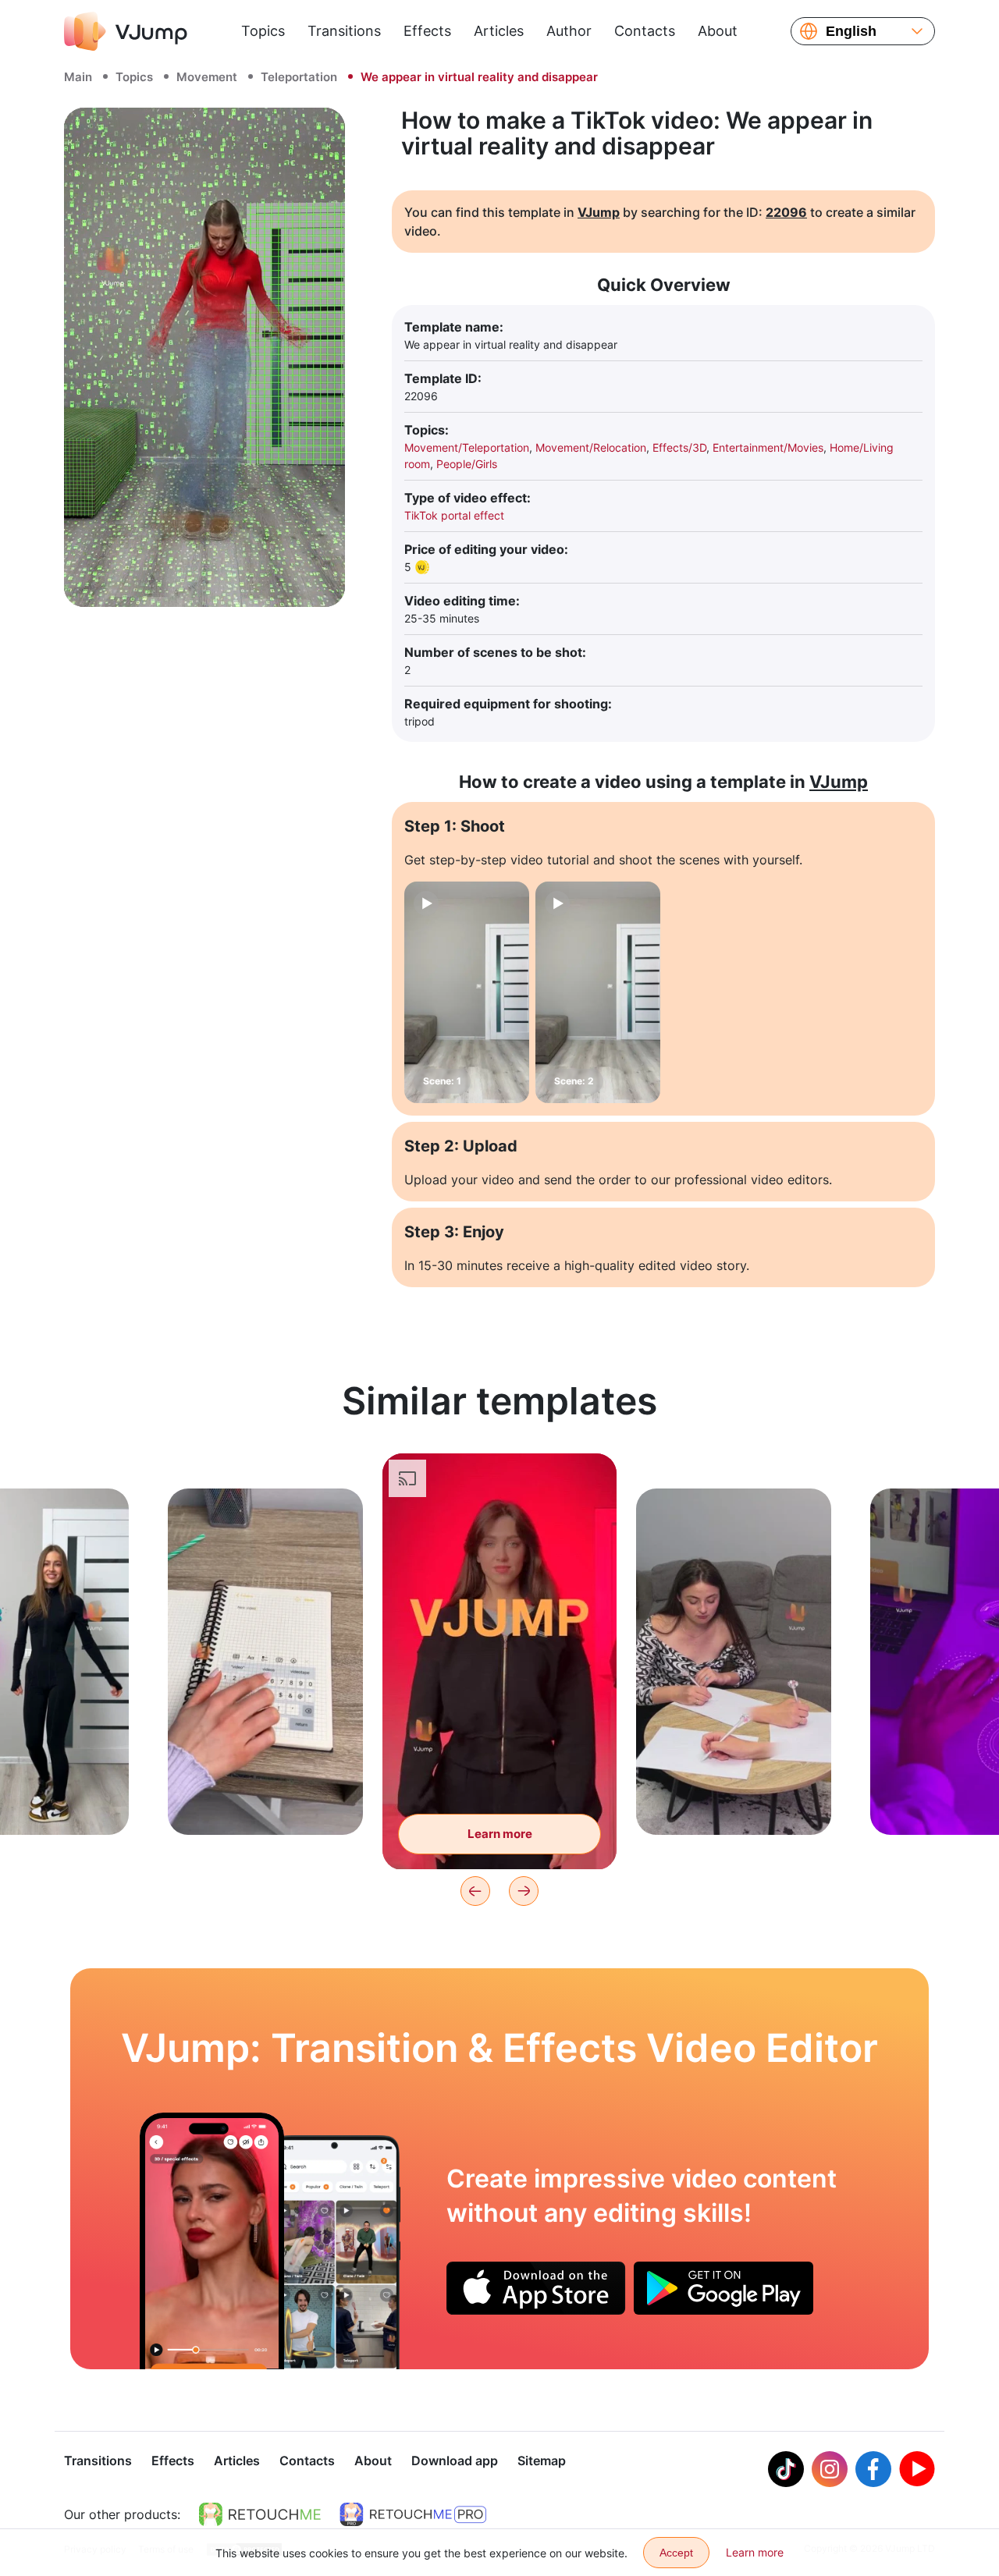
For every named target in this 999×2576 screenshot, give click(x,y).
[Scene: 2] (598, 992)
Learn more (266, 1799)
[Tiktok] (786, 2469)
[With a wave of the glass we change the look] (212, 2241)
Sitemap (542, 2461)
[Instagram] (830, 2469)
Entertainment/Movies (768, 447)
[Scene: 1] (467, 992)
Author (569, 31)
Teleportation (299, 77)
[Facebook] (873, 2469)
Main (78, 77)
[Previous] (475, 1891)
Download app (455, 2461)
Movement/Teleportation (467, 447)
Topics (263, 31)
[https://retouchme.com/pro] (413, 2514)
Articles (499, 31)
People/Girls (467, 464)
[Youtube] (917, 2469)
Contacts (645, 31)
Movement (207, 77)
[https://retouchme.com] (260, 2514)
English (851, 31)
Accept (676, 2553)
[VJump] (126, 31)
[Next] (524, 1891)
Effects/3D (679, 447)
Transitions (344, 31)
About (718, 31)
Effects (427, 31)
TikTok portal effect (454, 515)
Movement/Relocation (591, 447)
